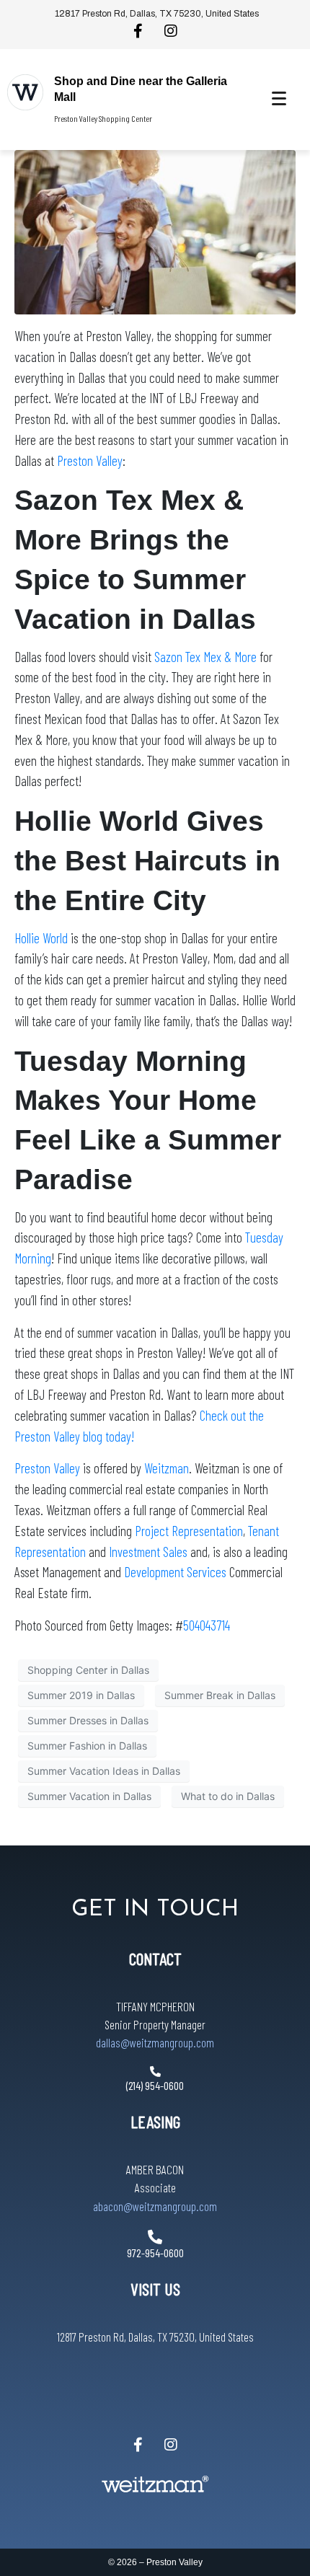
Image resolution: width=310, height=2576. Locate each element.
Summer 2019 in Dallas (81, 1695)
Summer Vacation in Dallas (89, 1796)
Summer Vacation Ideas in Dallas (104, 1771)
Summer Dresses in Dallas (88, 1720)
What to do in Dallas (228, 1796)
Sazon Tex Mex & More (205, 657)
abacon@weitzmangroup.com (155, 2206)
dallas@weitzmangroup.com (155, 2042)
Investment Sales (150, 1552)
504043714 (207, 1625)
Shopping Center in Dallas (88, 1670)
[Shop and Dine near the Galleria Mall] (25, 92)
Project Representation (189, 1531)
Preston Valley (90, 460)
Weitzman (167, 1468)
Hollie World (41, 938)
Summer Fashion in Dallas (87, 1746)
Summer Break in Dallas (220, 1695)
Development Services (175, 1572)
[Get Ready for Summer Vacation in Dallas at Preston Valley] (155, 231)
